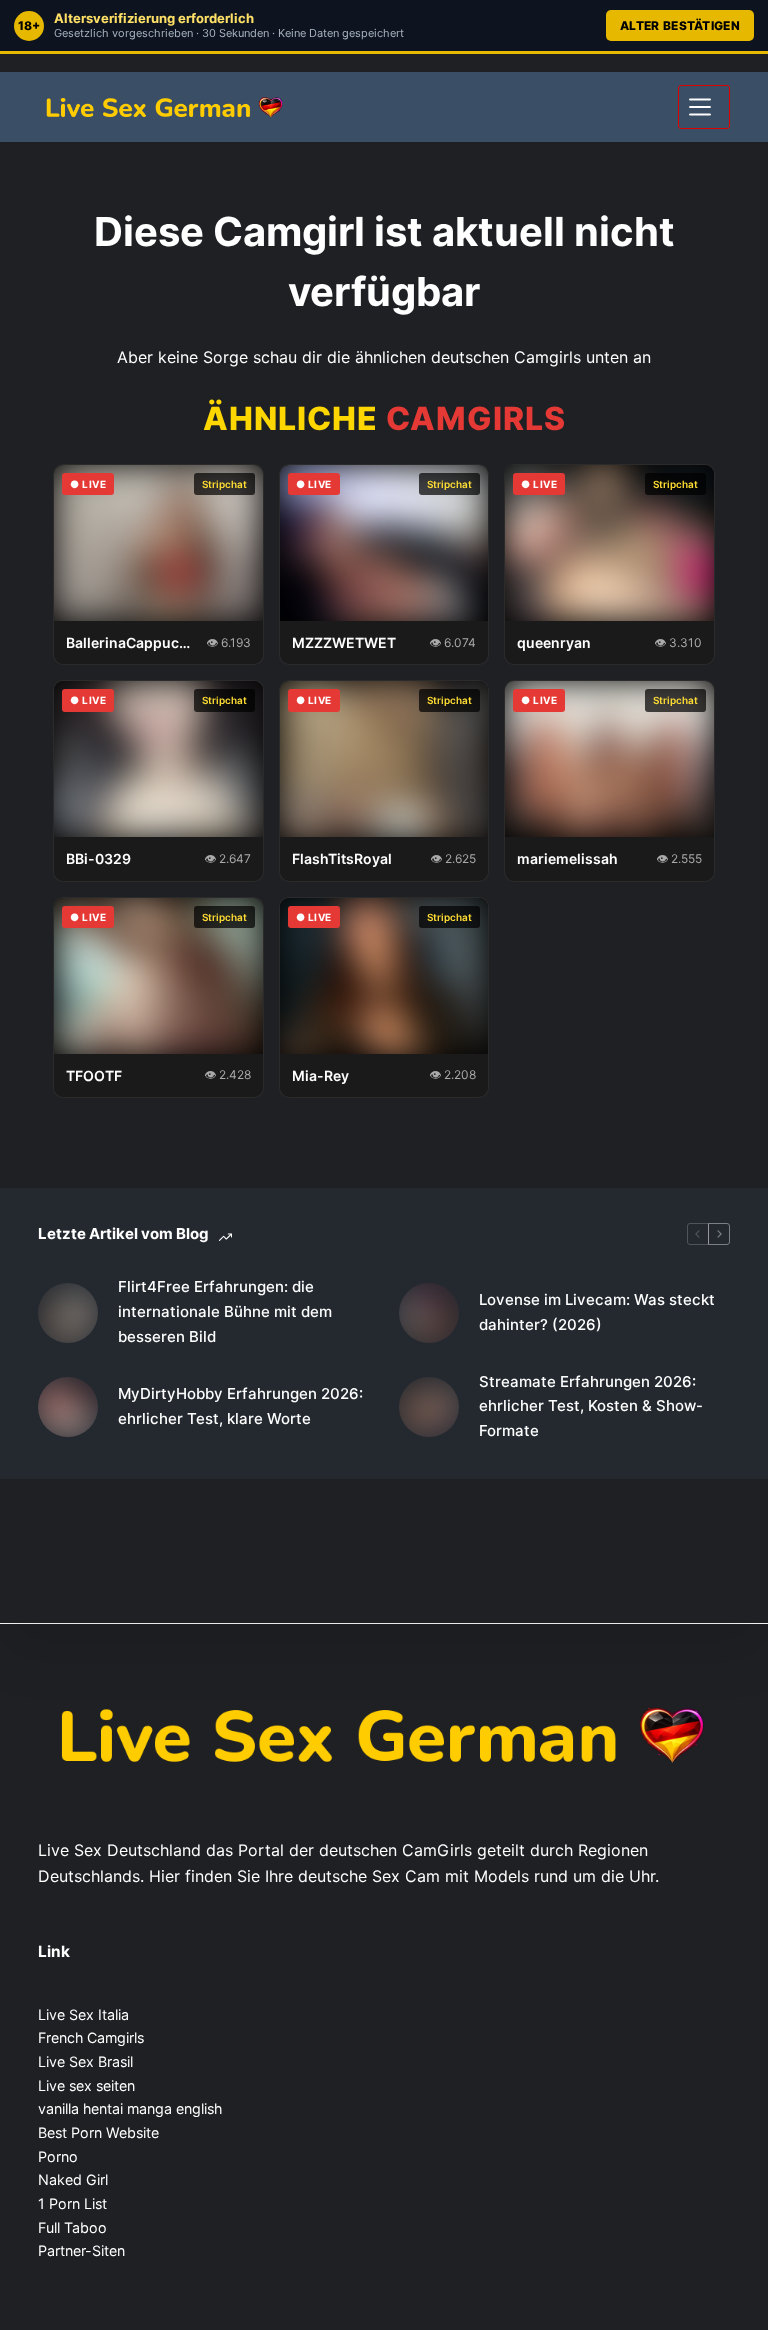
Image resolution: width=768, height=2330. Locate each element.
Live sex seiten (86, 2085)
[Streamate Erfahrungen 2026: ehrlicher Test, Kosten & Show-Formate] (429, 1407)
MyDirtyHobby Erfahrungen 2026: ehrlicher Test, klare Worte (240, 1406)
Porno (58, 2156)
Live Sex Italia (83, 2014)
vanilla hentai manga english (130, 2108)
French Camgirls (91, 2037)
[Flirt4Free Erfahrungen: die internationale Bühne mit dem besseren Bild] (68, 1313)
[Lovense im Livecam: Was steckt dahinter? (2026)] (429, 1313)
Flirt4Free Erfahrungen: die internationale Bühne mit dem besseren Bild (225, 1311)
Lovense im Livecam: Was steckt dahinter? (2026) (597, 1312)
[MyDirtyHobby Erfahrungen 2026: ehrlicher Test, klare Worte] (68, 1407)
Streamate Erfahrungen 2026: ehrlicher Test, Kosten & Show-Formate (591, 1406)
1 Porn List (72, 2203)
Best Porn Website (98, 2132)
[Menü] (704, 107)
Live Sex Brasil (85, 2061)
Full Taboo (72, 2227)
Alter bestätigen (680, 25)
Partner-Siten (81, 2250)
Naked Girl (73, 2179)
